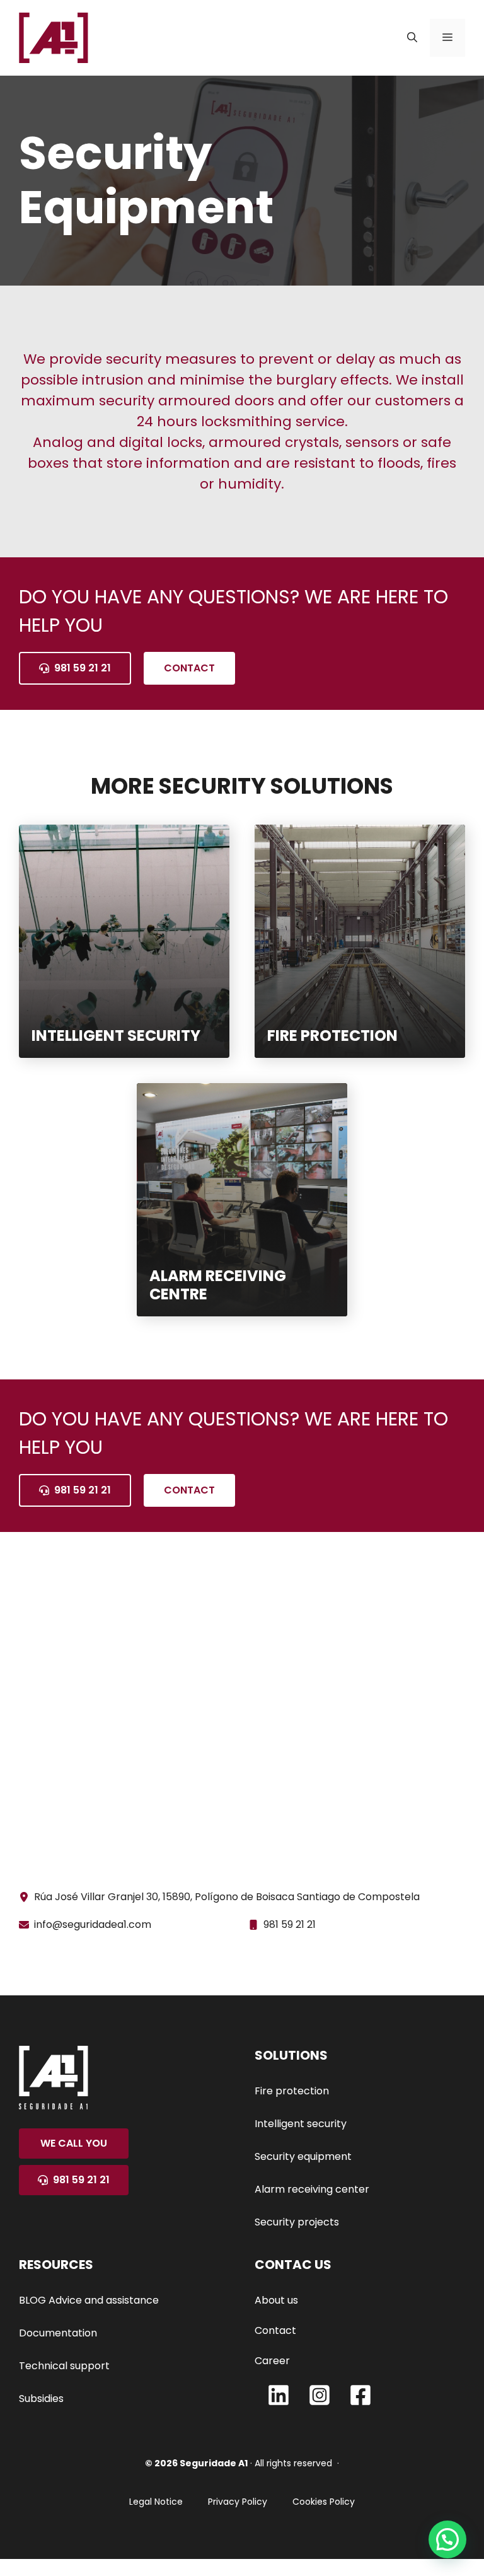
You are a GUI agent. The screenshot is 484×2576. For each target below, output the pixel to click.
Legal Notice (156, 2502)
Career (272, 2361)
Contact (189, 668)
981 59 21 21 (290, 1924)
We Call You (74, 2143)
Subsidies (41, 2399)
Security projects (297, 2222)
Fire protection (292, 2091)
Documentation (58, 2333)
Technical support (64, 2366)
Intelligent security (301, 2124)
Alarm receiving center (312, 2189)
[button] (412, 38)
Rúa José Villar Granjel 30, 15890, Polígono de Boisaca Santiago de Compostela (227, 1897)
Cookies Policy (324, 2502)
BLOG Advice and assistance (89, 2300)
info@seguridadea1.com (93, 1924)
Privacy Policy (238, 2502)
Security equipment (303, 2156)
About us (276, 2300)
